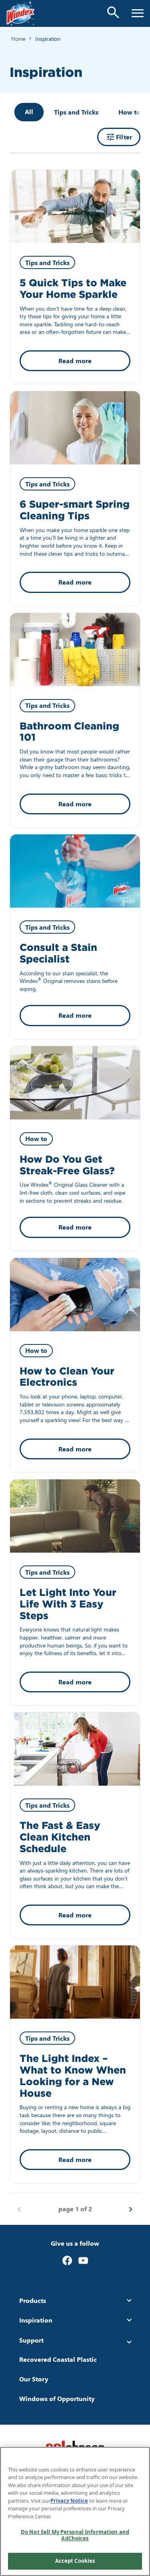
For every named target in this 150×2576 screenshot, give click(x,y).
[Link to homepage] (21, 13)
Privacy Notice (69, 2501)
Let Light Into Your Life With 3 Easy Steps (68, 1604)
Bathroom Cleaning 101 (69, 732)
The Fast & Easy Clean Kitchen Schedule (60, 1837)
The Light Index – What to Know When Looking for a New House (73, 2076)
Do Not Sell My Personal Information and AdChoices (75, 2535)
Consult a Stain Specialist (58, 953)
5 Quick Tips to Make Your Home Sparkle (73, 289)
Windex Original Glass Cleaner (69, 1185)
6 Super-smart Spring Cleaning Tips (75, 510)
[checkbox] (76, 112)
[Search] (113, 12)
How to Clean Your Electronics (67, 1377)
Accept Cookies (75, 2561)
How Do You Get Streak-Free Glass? (67, 1165)
